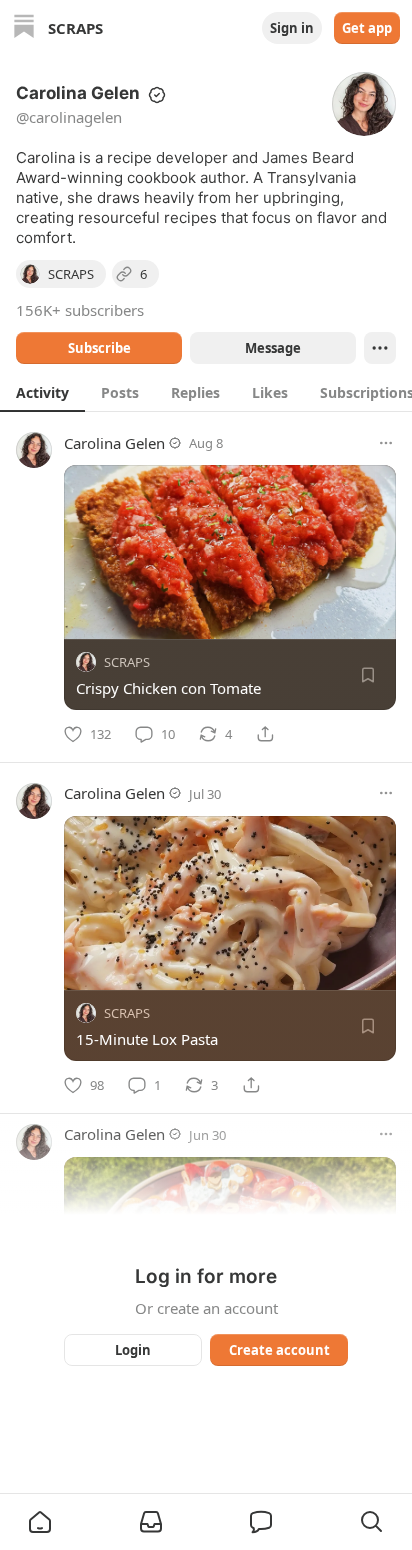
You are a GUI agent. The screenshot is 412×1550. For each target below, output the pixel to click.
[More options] (386, 443)
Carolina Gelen (114, 443)
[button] (40, 1522)
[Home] (24, 28)
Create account (279, 1350)
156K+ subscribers (80, 310)
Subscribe (99, 348)
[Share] (265, 734)
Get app (367, 28)
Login (133, 1350)
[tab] (42, 392)
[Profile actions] (380, 348)
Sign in (292, 28)
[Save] (368, 675)
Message (273, 348)
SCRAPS (127, 662)
